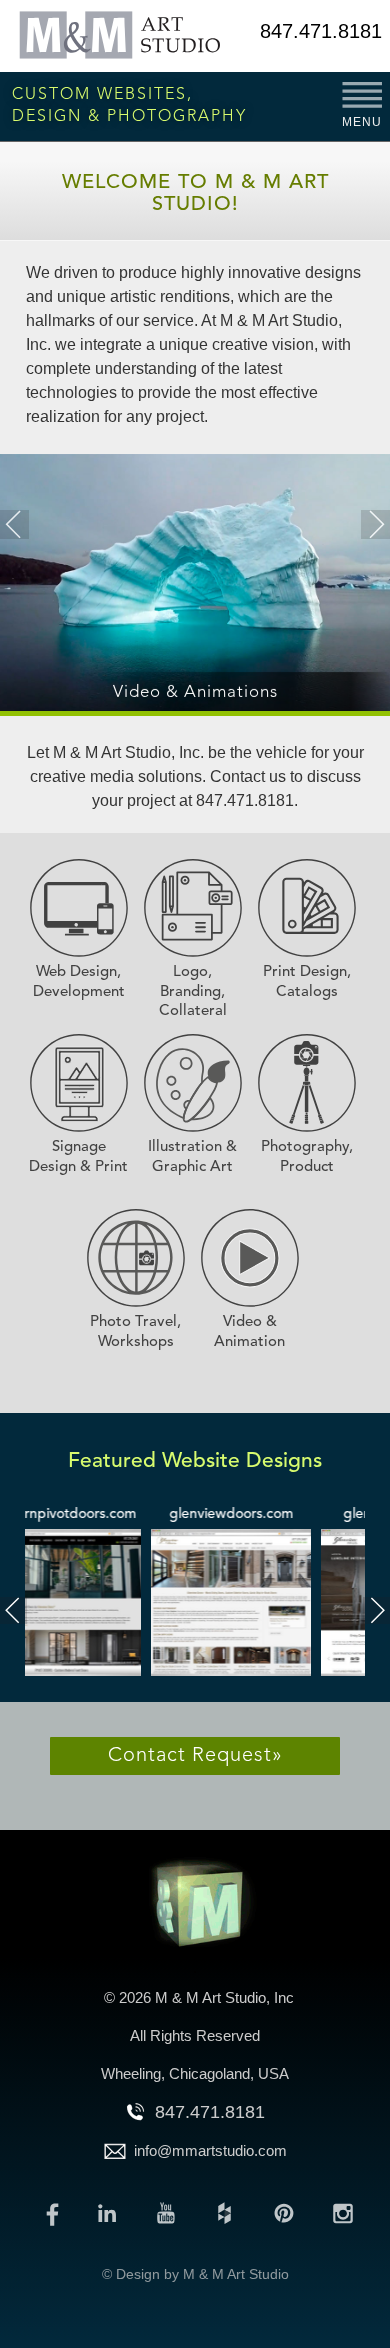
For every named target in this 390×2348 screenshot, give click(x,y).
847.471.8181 (321, 31)
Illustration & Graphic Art (192, 1157)
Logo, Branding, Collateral (193, 992)
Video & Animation (249, 1332)
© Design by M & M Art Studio (195, 2274)
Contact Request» (195, 1756)
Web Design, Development (79, 982)
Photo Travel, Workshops (135, 1332)
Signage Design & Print (78, 1157)
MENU (362, 122)
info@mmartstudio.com (210, 2150)
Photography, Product (307, 1157)
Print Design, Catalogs (307, 982)
